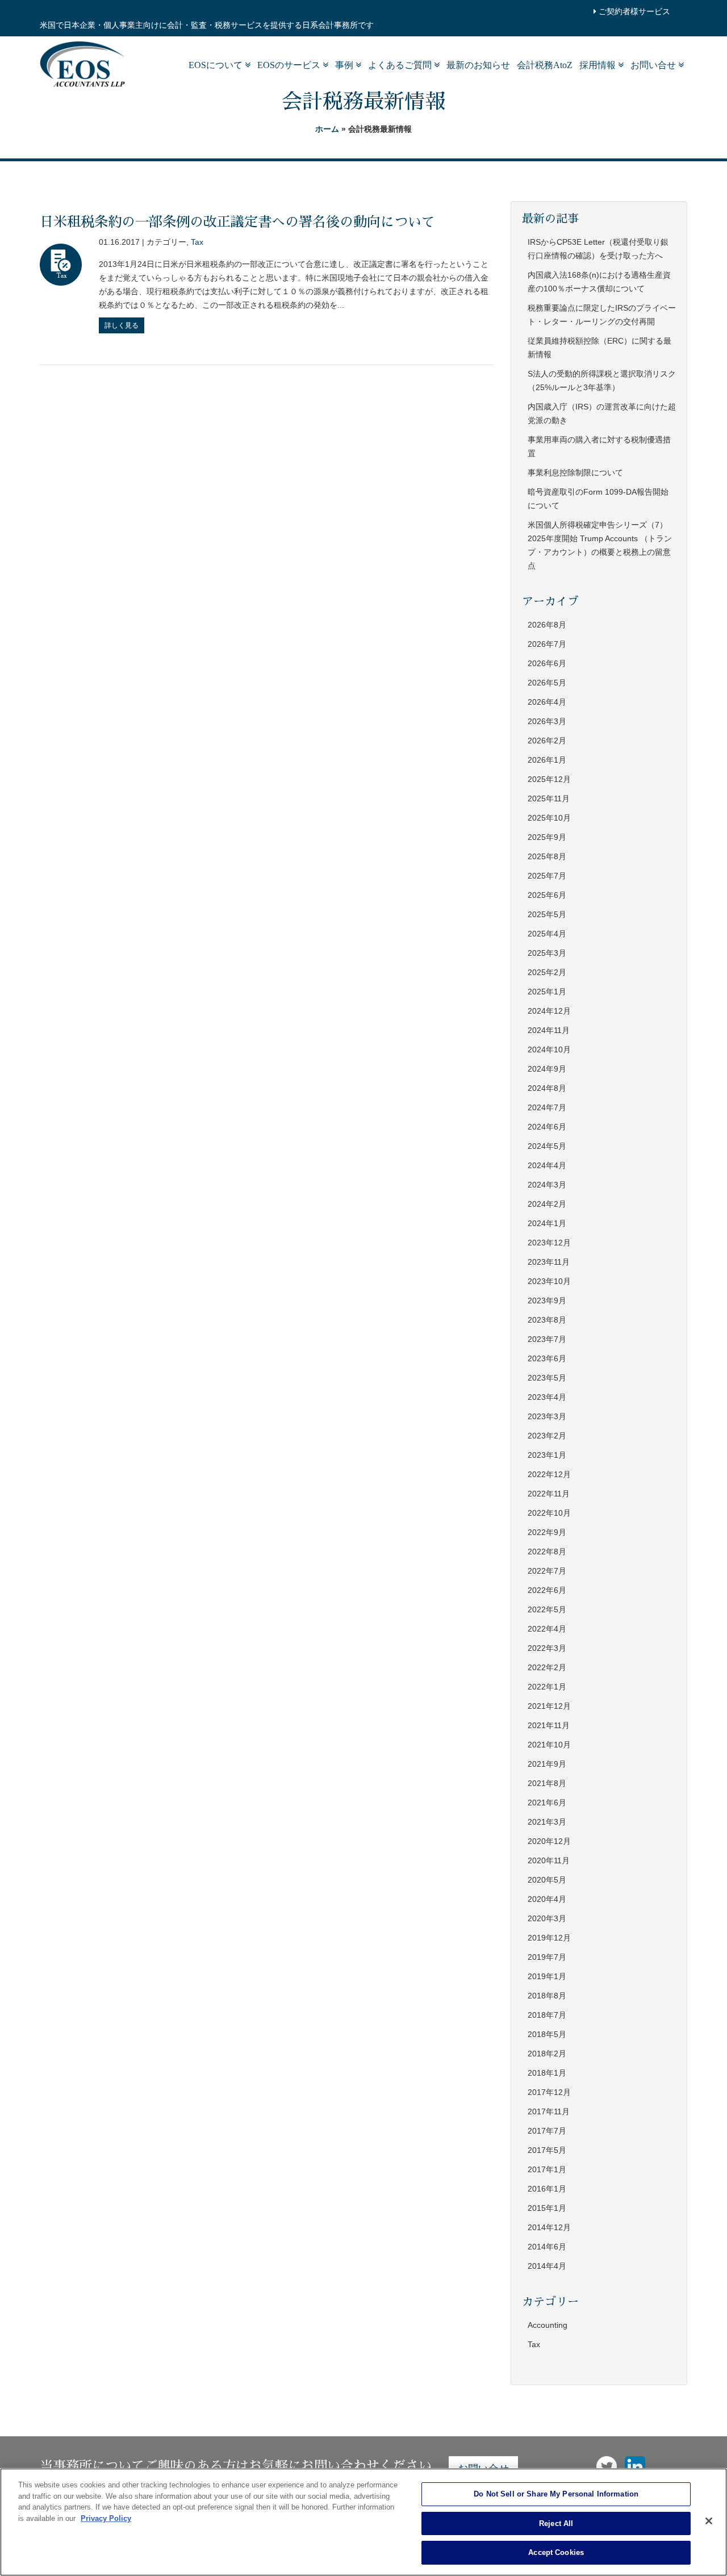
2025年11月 (549, 798)
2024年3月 (547, 1185)
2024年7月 (547, 1107)
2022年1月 (547, 1687)
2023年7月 (547, 1339)
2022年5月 (547, 1609)
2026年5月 (547, 683)
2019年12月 (549, 1938)
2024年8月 (547, 1088)
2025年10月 (549, 818)
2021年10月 (549, 1745)
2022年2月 (547, 1667)
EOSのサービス (290, 65)
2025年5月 (547, 914)
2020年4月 (547, 1899)
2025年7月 (547, 876)
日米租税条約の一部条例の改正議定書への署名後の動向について (237, 222)
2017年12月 (549, 2092)
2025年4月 (547, 934)
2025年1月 (547, 992)
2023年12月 (549, 1243)
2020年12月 (549, 1841)
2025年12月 (549, 779)
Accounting (548, 2325)
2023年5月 (547, 1378)
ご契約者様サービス (633, 11)
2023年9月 (547, 1300)
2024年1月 (547, 1223)
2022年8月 (547, 1552)
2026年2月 (547, 741)
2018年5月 (547, 2034)
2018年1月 (547, 2073)
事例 (345, 65)
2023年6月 (547, 1358)
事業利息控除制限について (575, 472)
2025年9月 (547, 837)
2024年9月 (547, 1069)
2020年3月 (547, 1918)
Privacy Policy (106, 2518)
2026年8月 (547, 625)
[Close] (709, 2521)
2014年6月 (547, 2247)
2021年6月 (547, 1803)
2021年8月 (547, 1783)
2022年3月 (547, 1648)
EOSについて (217, 65)
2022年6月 (547, 1590)
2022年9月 (547, 1532)
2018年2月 (547, 2054)
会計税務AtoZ (545, 65)
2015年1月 (547, 2208)
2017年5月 (547, 2150)
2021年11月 (549, 1725)
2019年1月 (547, 1976)
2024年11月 (549, 1030)
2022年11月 (549, 1494)
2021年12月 (549, 1706)
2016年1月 (547, 2189)
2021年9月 (547, 1764)
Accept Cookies (556, 2552)
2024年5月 (547, 1146)
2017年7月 (547, 2131)
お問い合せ (654, 65)
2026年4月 (547, 702)
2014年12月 (549, 2227)
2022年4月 (547, 1629)
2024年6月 (547, 1127)
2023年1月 (547, 1455)
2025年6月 (547, 895)
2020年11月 (549, 1860)
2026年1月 (547, 760)
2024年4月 (547, 1165)
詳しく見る (122, 325)
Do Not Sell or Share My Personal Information (556, 2494)
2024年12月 (549, 1011)
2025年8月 (547, 856)
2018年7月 (547, 2015)
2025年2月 (547, 972)
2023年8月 (547, 1320)
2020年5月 (547, 1880)
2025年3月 (547, 953)
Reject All (556, 2523)
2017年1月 (547, 2169)
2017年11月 (549, 2111)
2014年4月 (547, 2266)
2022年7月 (547, 1571)
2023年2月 (547, 1436)
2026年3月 (547, 721)
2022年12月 (549, 1474)
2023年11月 (549, 1262)
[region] (363, 2522)
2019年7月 (547, 1957)
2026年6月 (547, 663)
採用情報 (599, 65)
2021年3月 (547, 1822)
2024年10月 (549, 1049)
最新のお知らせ (478, 65)
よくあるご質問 (401, 65)
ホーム (327, 129)
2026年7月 (547, 644)
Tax (197, 242)
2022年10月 (549, 1513)
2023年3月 (547, 1416)
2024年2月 (547, 1204)
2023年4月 (547, 1397)
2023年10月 (549, 1281)
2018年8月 (547, 1996)
